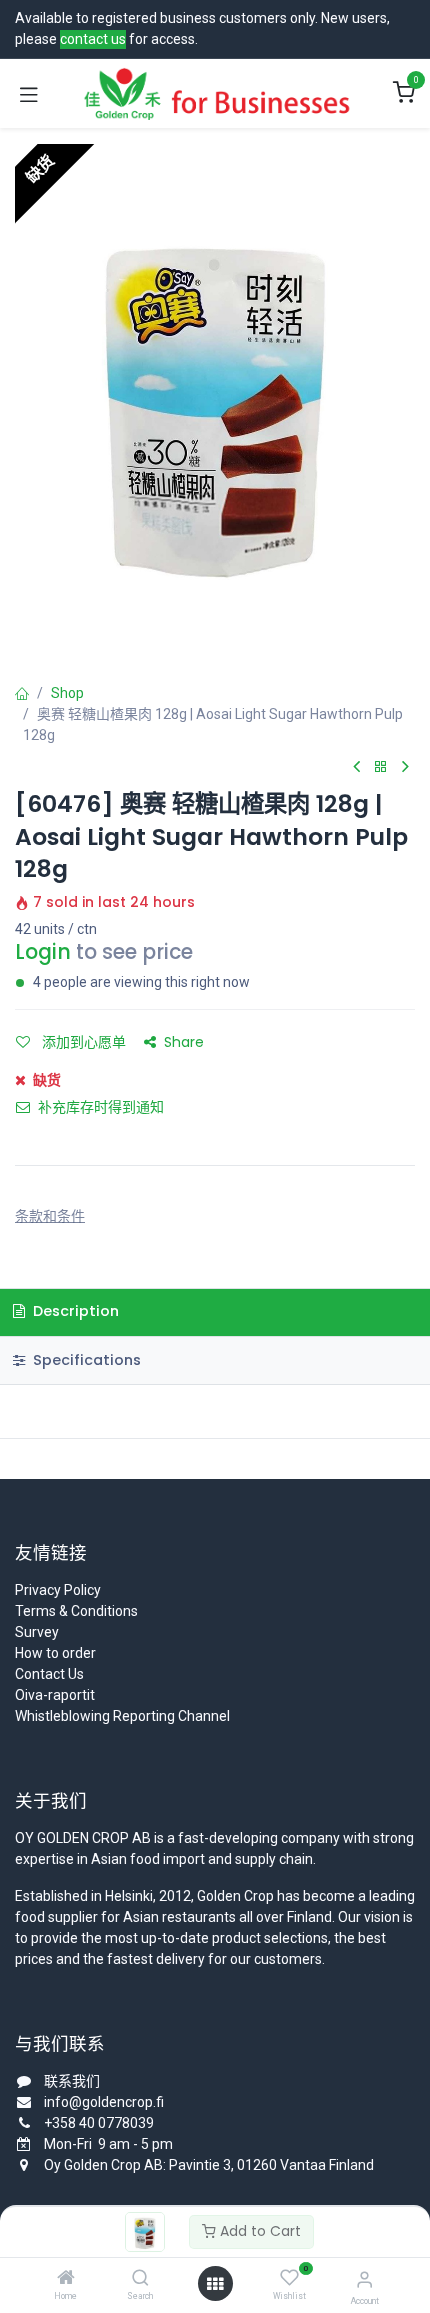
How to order (55, 1653)
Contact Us (49, 1674)
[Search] (140, 2279)
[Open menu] (215, 2284)
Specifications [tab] (85, 1360)
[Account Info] (364, 2279)
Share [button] (184, 1042)
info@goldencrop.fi (104, 2102)
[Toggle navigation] (29, 94)
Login (43, 952)
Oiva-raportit (55, 1695)
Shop (67, 693)
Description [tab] (74, 1311)
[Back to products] (381, 767)
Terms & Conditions (76, 1611)
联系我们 (72, 2081)
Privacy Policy (58, 1590)
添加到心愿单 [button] (82, 1042)
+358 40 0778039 (99, 2123)
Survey (37, 1632)
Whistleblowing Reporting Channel (122, 1716)
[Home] (66, 2279)
